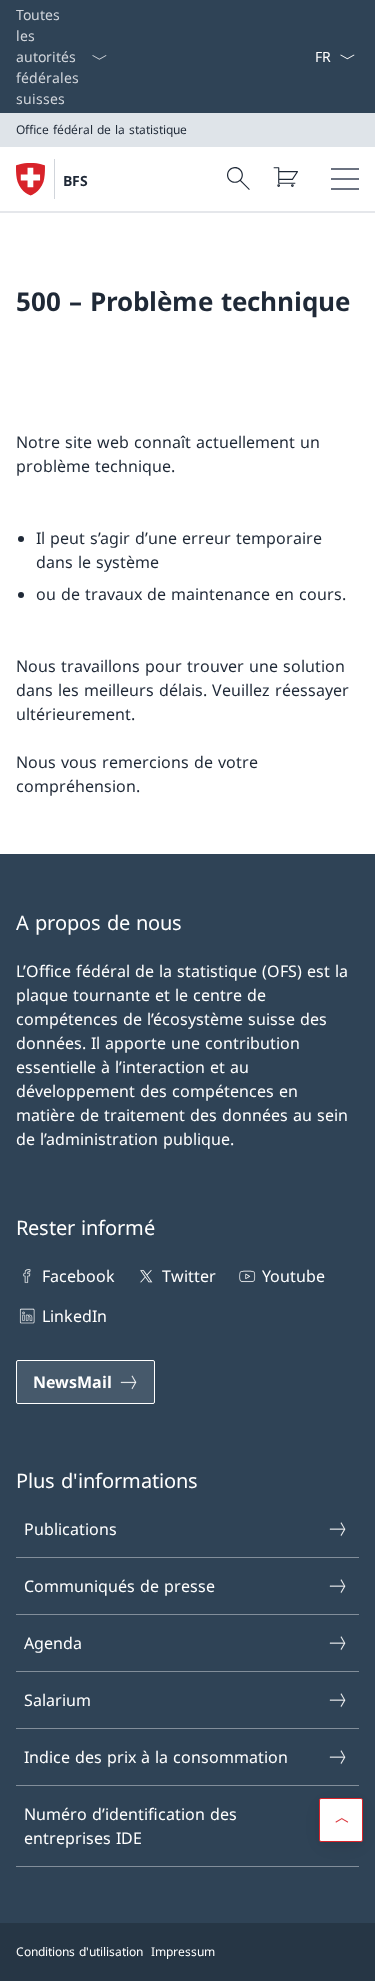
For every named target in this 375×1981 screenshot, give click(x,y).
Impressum (183, 1951)
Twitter (188, 1276)
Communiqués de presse (119, 1586)
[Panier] (285, 177)
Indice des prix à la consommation (156, 1757)
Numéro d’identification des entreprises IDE (130, 1826)
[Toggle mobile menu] (345, 179)
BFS (75, 180)
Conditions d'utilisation (79, 1951)
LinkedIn (74, 1316)
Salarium (57, 1700)
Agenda (53, 1643)
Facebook (78, 1276)
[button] (341, 1820)
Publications (70, 1529)
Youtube (293, 1276)
